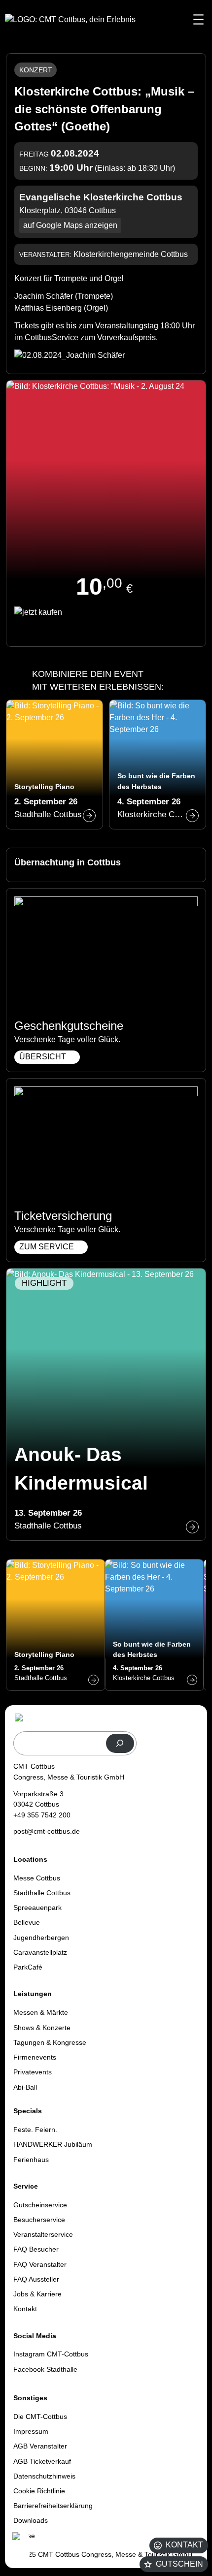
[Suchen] (120, 1743)
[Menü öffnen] (198, 19)
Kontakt (184, 2545)
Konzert (36, 70)
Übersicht (43, 1057)
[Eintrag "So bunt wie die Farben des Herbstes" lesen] (158, 764)
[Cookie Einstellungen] (20, 2548)
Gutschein (179, 2564)
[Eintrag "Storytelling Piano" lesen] (54, 764)
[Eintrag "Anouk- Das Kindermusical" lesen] (106, 1404)
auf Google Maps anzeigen (70, 225)
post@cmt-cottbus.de (47, 1831)
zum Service (47, 1247)
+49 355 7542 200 (42, 1815)
